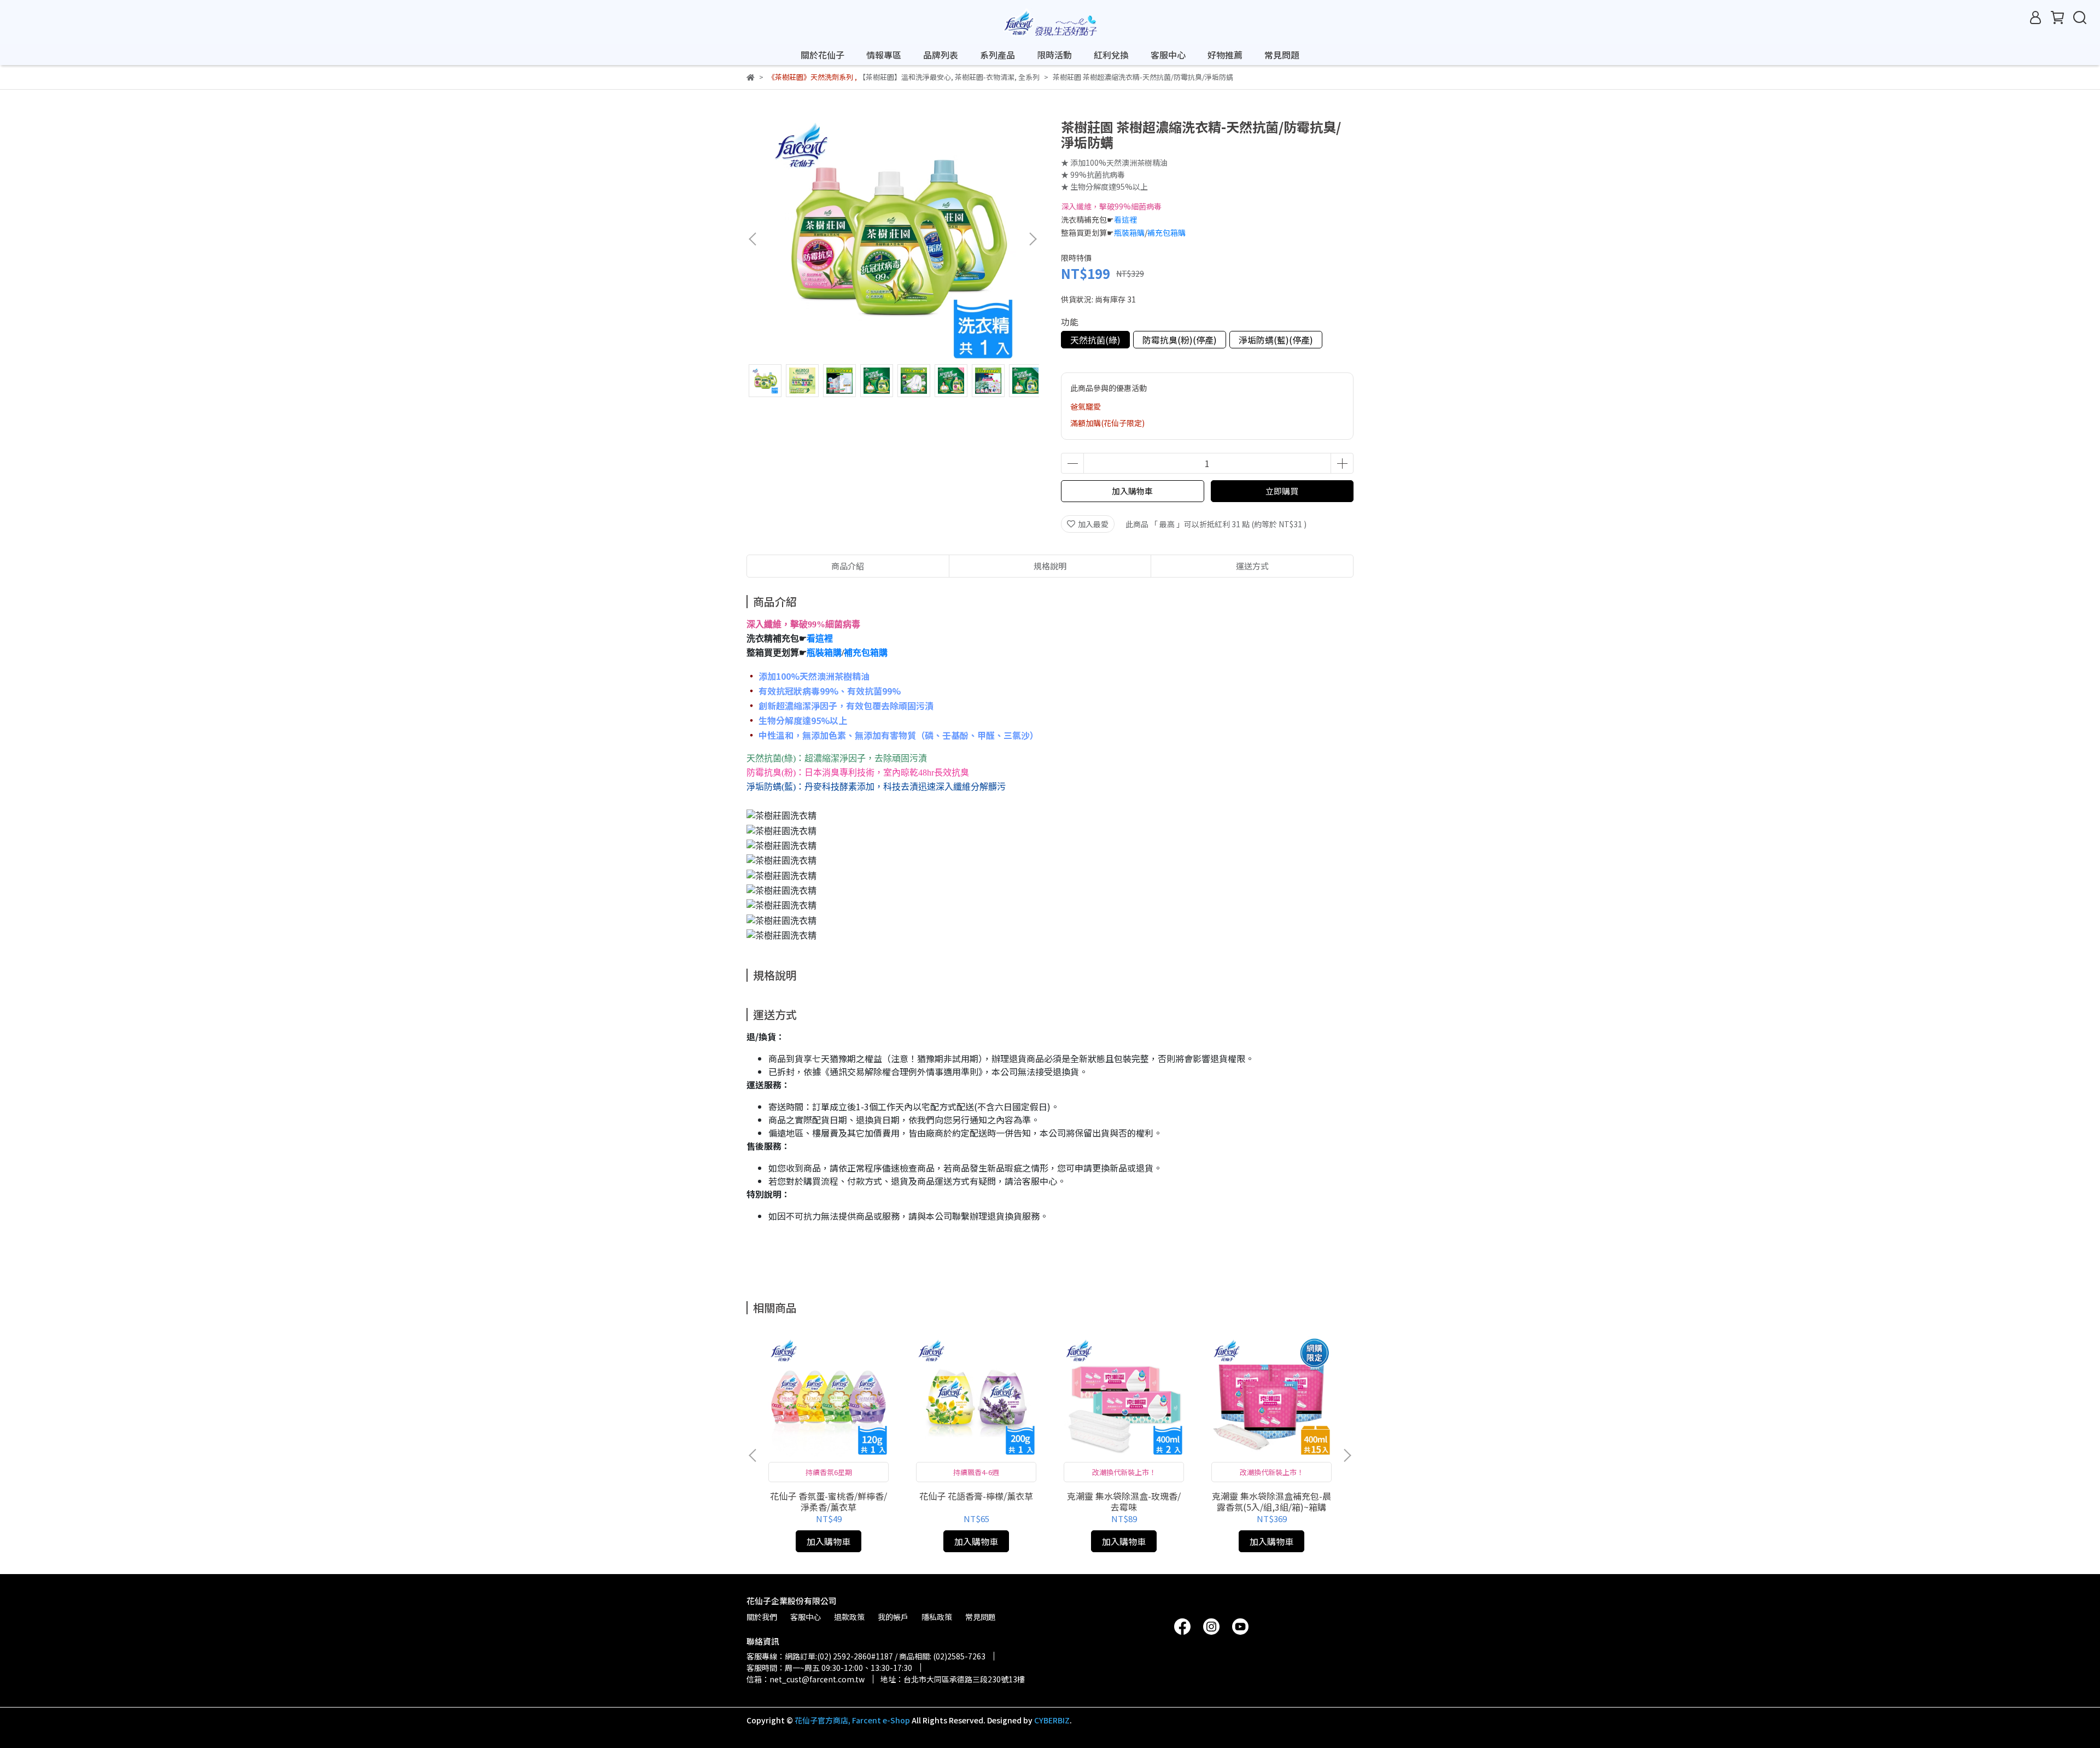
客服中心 (1168, 55)
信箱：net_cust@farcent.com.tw (806, 1679)
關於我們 (762, 1617)
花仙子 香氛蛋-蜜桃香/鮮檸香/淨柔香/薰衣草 (829, 1501)
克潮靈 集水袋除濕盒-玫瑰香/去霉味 (1124, 1501)
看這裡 (1125, 219)
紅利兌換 (1111, 55)
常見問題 (1282, 55)
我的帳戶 (893, 1617)
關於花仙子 (822, 55)
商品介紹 (848, 566)
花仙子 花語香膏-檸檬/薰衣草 (976, 1496)
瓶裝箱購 (1129, 232)
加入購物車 (1132, 491)
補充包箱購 (1166, 232)
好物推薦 (1225, 55)
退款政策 (849, 1617)
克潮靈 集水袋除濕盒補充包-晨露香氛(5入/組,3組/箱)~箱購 (1271, 1501)
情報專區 (884, 55)
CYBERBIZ (1052, 1720)
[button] (1032, 239)
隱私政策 (937, 1617)
